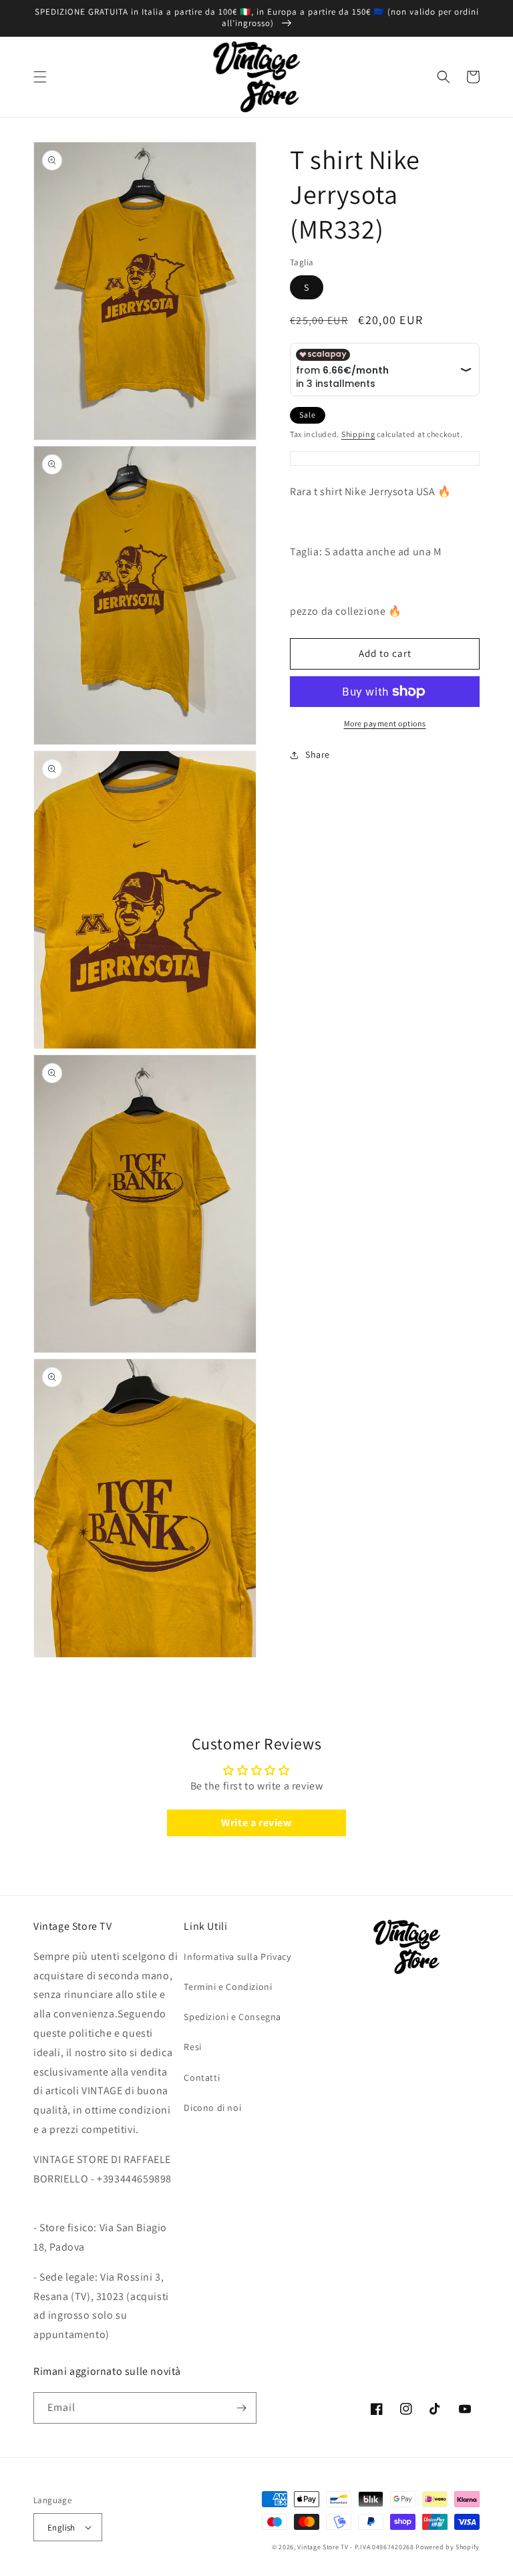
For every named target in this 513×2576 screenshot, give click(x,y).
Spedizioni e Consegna (232, 2017)
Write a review (256, 1823)
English (61, 2528)
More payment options (385, 723)
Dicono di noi (212, 2108)
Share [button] (318, 754)
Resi (192, 2047)
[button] (40, 77)
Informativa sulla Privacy (237, 1957)
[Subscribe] (241, 2408)
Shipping (358, 434)
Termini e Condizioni (228, 1987)
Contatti (202, 2078)
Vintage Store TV (323, 2547)
